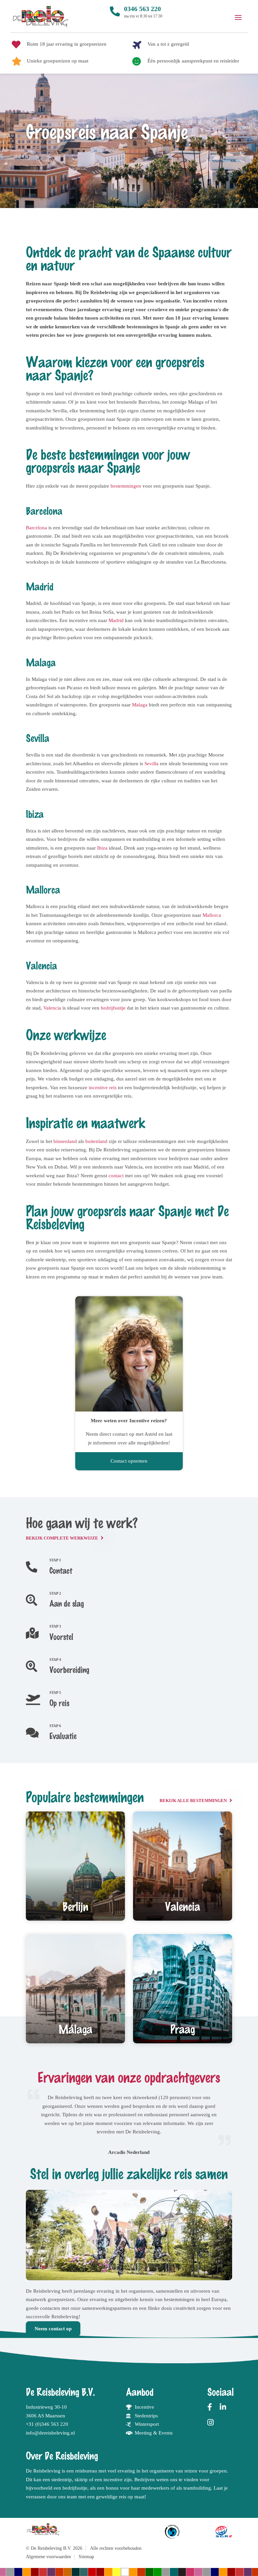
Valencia (52, 1008)
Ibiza (102, 848)
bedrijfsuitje (113, 1008)
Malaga (140, 705)
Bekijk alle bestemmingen (193, 1801)
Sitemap (86, 2557)
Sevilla (152, 764)
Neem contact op (53, 2329)
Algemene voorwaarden (48, 2557)
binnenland (65, 1141)
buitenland (96, 1141)
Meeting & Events (154, 2433)
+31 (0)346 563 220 (47, 2424)
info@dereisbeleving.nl (50, 2433)
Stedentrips (146, 2416)
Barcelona (36, 528)
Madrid (116, 620)
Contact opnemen (129, 1461)
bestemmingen (126, 486)
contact (116, 1176)
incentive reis (102, 1088)
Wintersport (147, 2424)
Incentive (144, 2407)
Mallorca (212, 915)
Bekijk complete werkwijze (62, 1538)
